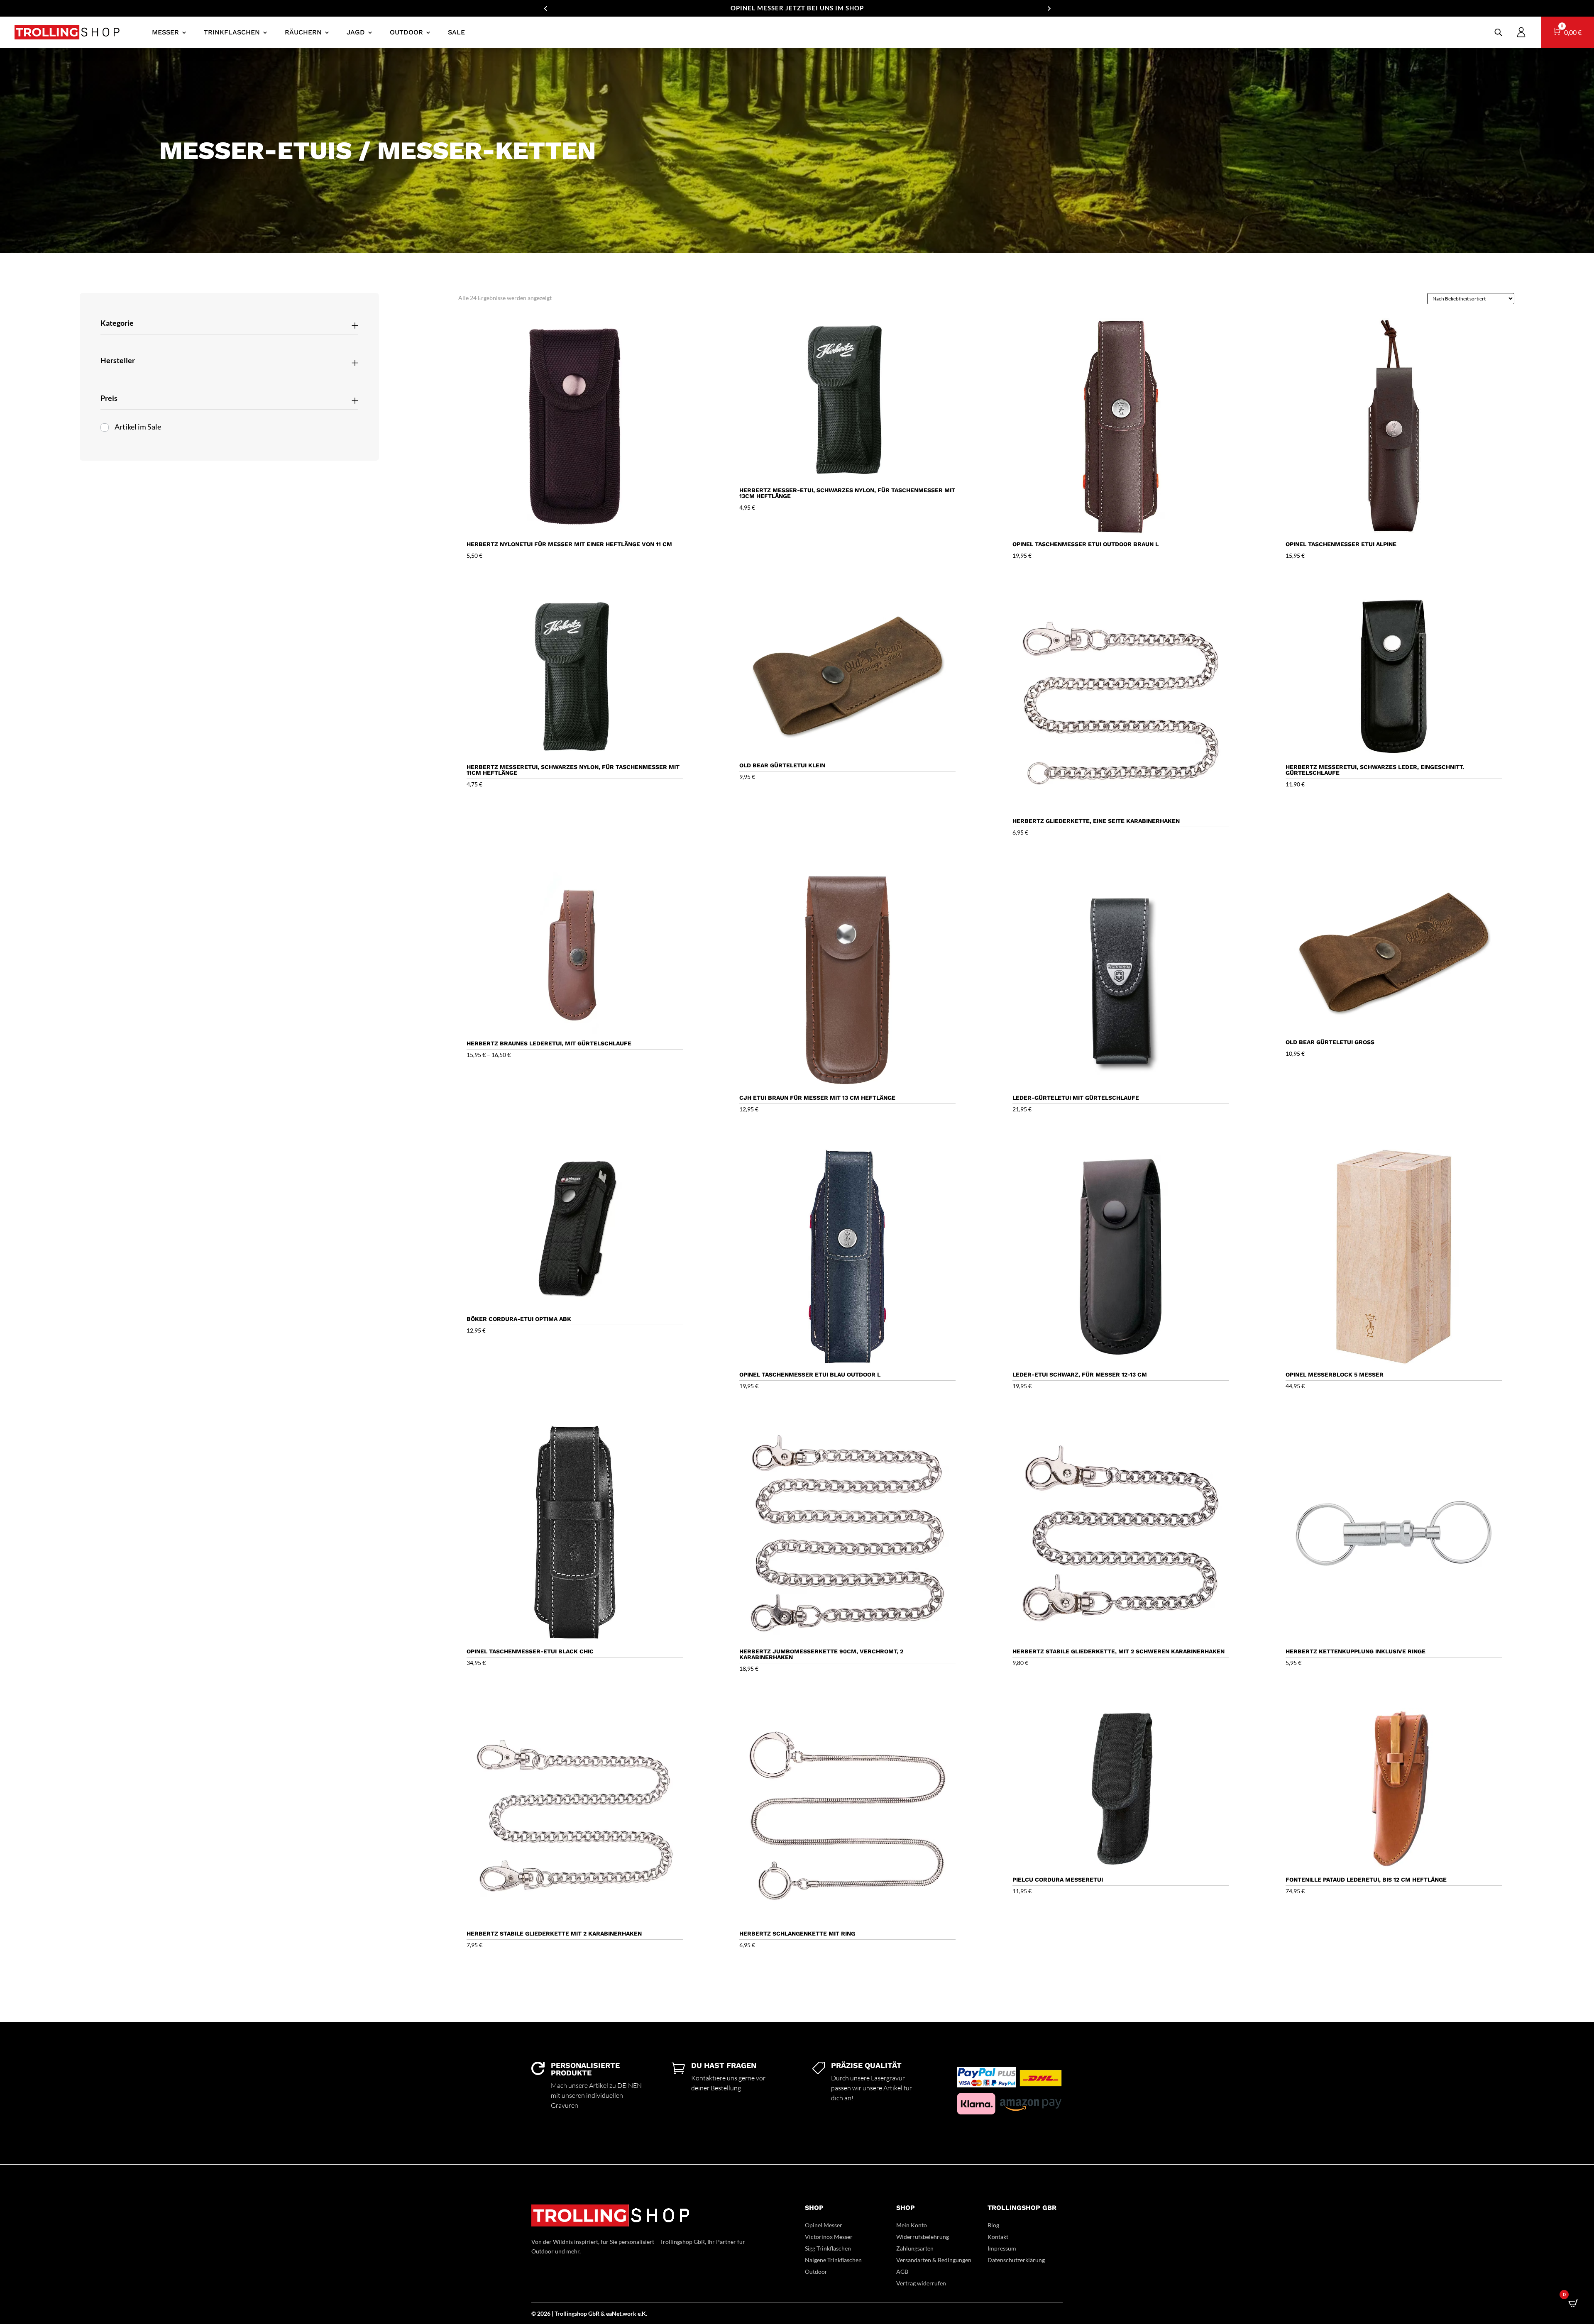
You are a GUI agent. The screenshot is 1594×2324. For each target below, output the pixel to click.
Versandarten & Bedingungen (934, 2260)
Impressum (1002, 2248)
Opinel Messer (824, 2225)
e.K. (642, 2313)
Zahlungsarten (915, 2248)
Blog (993, 2225)
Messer (165, 32)
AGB (902, 2272)
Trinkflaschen (232, 32)
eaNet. (614, 2313)
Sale (456, 32)
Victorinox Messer (829, 2237)
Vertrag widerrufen (921, 2283)
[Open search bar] (1498, 32)
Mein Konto (912, 2225)
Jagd (356, 32)
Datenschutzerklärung (1016, 2260)
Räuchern (303, 32)
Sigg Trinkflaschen (828, 2248)
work (630, 2313)
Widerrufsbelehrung (923, 2237)
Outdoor (406, 32)
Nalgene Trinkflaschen (833, 2260)
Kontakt (998, 2237)
